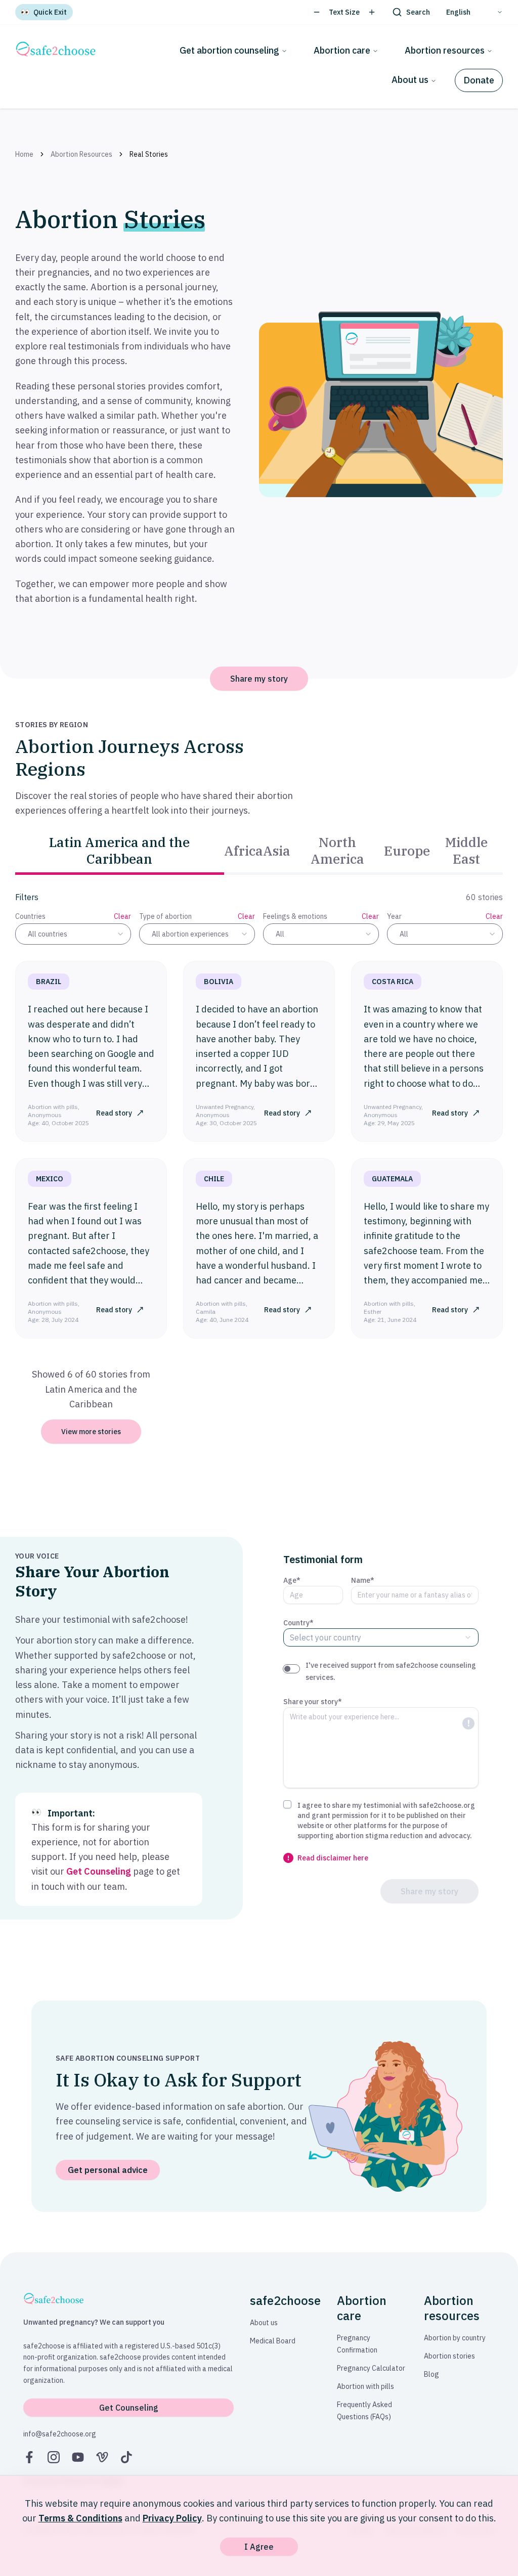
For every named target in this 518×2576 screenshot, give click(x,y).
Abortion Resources (81, 154)
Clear (122, 916)
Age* (292, 1580)
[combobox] (73, 934)
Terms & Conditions (80, 2518)
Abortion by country (455, 2338)
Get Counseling (99, 1871)
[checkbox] (287, 1804)
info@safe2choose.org (60, 2434)
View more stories (91, 1432)
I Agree (259, 2547)
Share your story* (313, 1702)
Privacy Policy (172, 2518)
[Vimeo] (102, 2457)
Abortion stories (449, 2356)
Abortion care (342, 50)
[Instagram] (54, 2457)
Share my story (259, 679)
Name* (363, 1580)
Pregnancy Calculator (371, 2368)
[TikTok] (126, 2457)
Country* (298, 1623)
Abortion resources (445, 50)
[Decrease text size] (317, 12)
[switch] (291, 1669)
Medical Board (273, 2341)
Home (24, 154)
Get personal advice (108, 2170)
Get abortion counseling (229, 50)
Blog (431, 2374)
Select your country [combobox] (326, 1637)
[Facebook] (29, 2457)
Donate (479, 80)
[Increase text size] (372, 12)
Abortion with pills (365, 2386)
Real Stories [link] (149, 154)
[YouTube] (78, 2457)
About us (410, 80)
